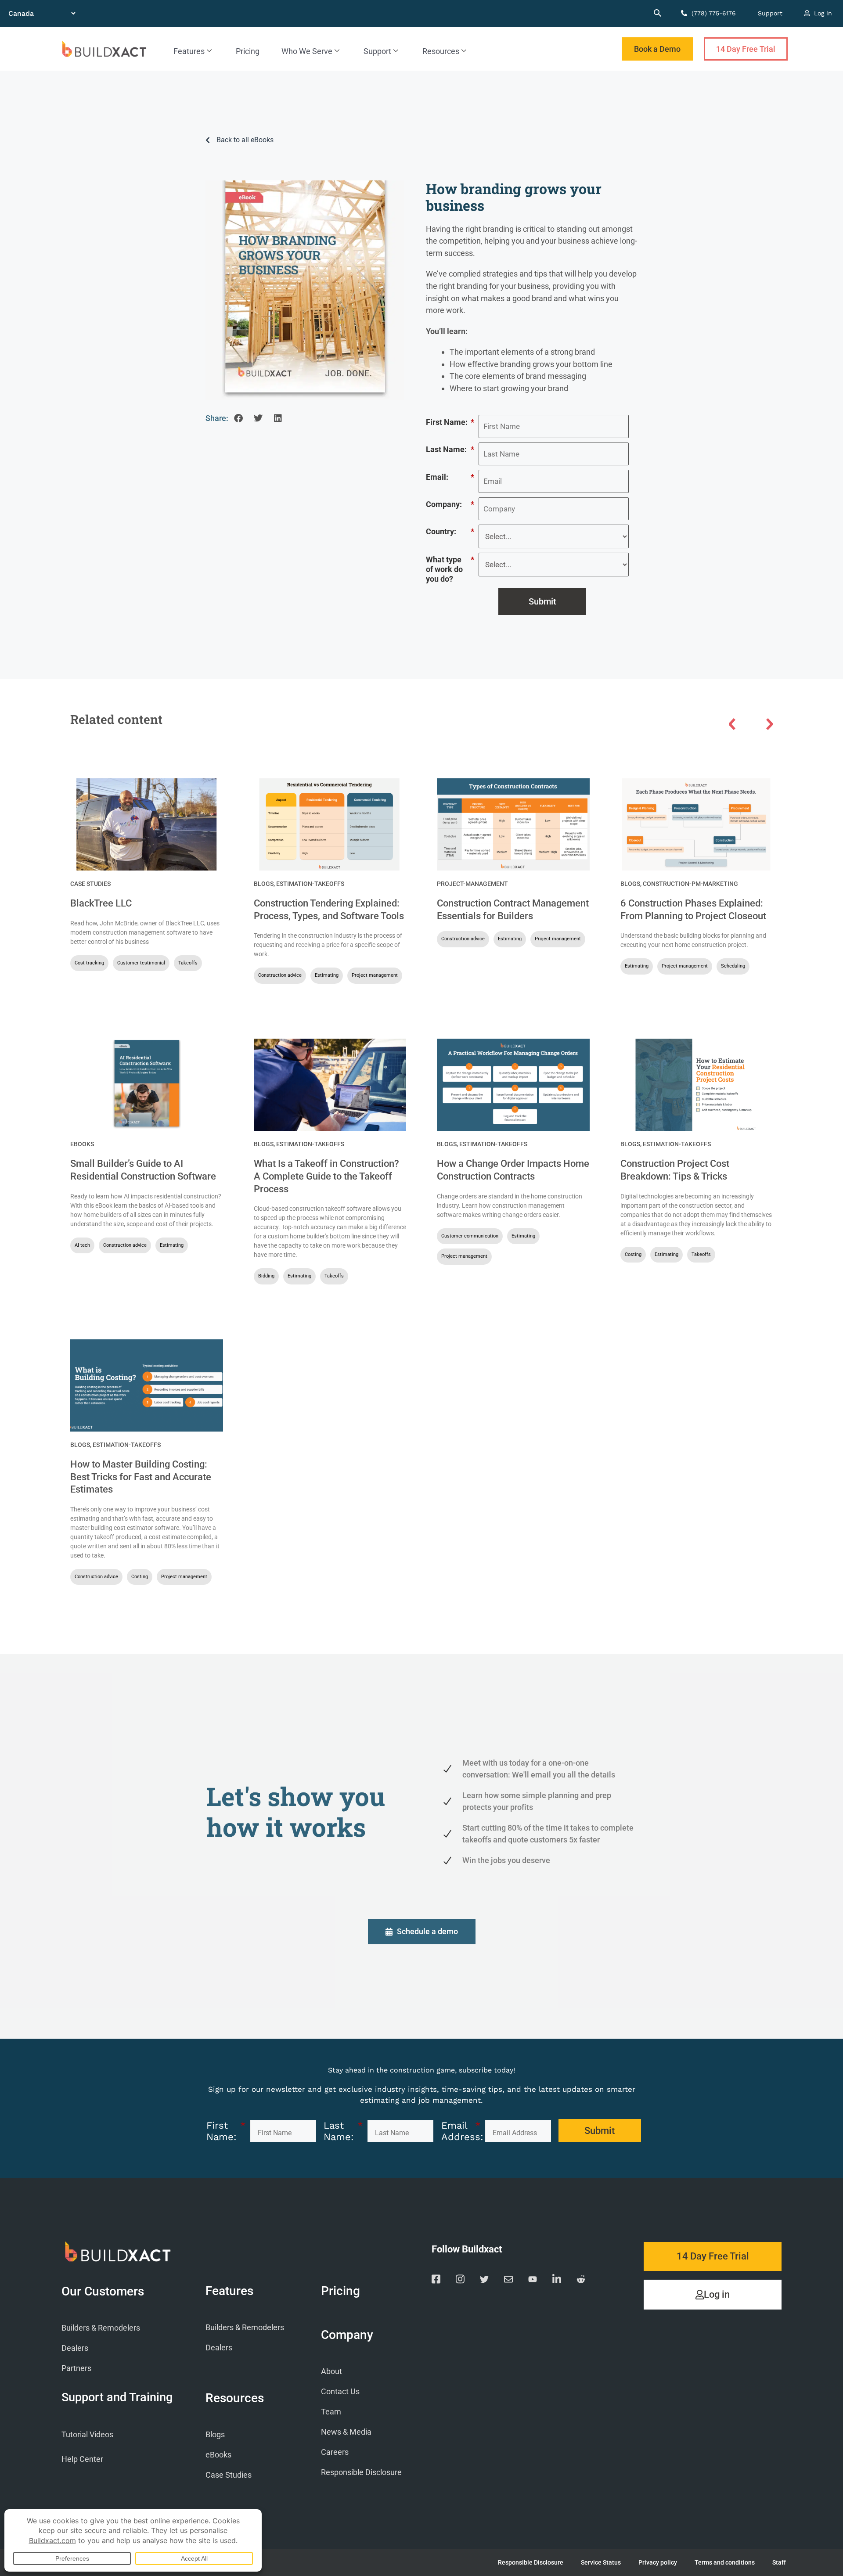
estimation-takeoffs (310, 884)
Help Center (82, 2459)
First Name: (450, 422)
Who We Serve (307, 51)
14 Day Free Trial (746, 49)
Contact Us (340, 2391)
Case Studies (90, 884)
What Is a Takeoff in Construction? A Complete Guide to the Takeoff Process (326, 1176)
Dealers (75, 2348)
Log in (822, 13)
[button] (238, 419)
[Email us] (508, 2281)
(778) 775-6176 (713, 13)
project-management (472, 884)
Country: (450, 531)
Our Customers (103, 2292)
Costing (633, 1254)
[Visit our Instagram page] (460, 2281)
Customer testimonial (141, 963)
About (331, 2371)
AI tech (82, 1245)
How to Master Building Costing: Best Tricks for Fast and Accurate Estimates (141, 1477)
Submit (542, 601)
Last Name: (450, 449)
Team (331, 2412)
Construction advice (280, 975)
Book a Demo (657, 49)
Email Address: (461, 2131)
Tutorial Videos (87, 2434)
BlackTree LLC (101, 903)
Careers (335, 2452)
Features (189, 51)
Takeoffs (188, 963)
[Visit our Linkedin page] (557, 2281)
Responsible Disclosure (361, 2472)
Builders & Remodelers (101, 2328)
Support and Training (117, 2397)
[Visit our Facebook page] (436, 2281)
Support (770, 13)
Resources (441, 51)
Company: (450, 504)
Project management (375, 975)
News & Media (346, 2432)
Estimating (327, 975)
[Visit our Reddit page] (581, 2281)
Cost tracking (89, 963)
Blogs (264, 884)
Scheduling (733, 966)
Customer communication (470, 1236)
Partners (76, 2368)
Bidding (266, 1276)
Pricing (248, 51)
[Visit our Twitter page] (484, 2281)
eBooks (82, 1144)
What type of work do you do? (450, 569)
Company (347, 2335)
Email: (450, 477)
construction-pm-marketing (690, 884)
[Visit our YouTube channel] (533, 2281)
